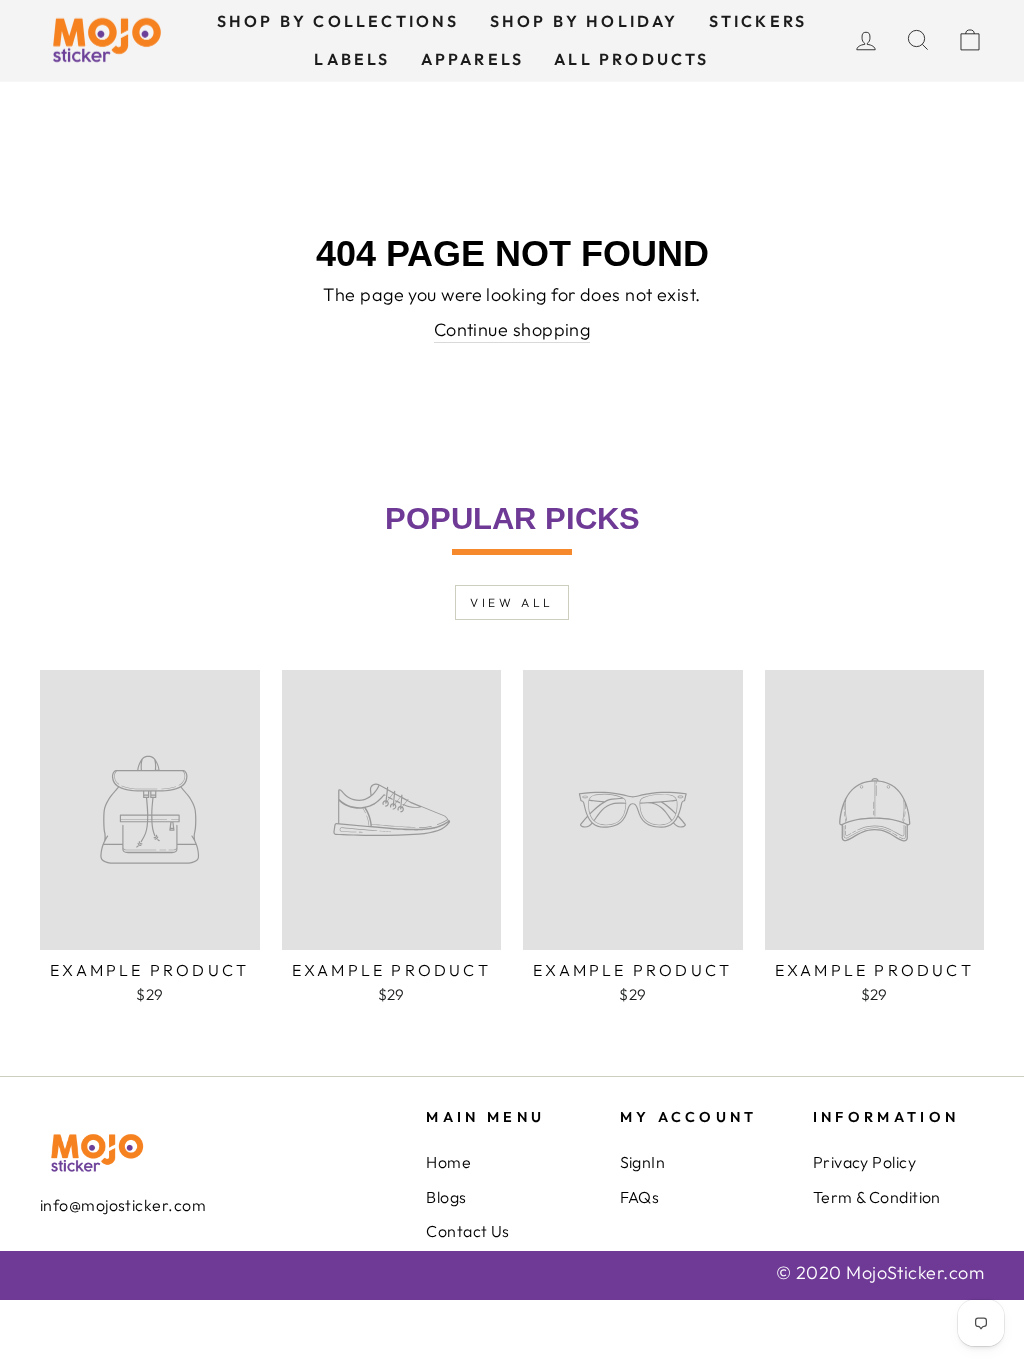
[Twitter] (62, 1265)
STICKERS (758, 21)
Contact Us (468, 1231)
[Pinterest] (122, 1265)
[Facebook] (47, 1265)
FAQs (640, 1197)
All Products (631, 59)
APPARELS (473, 59)
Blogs (446, 1197)
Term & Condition (877, 1197)
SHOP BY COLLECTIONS (338, 21)
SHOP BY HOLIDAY (584, 21)
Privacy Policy (864, 1162)
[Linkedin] (107, 1265)
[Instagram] (92, 1265)
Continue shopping (512, 329)
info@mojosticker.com (123, 1205)
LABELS (352, 59)
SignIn (643, 1162)
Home (448, 1162)
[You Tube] (77, 1265)
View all (512, 602)
